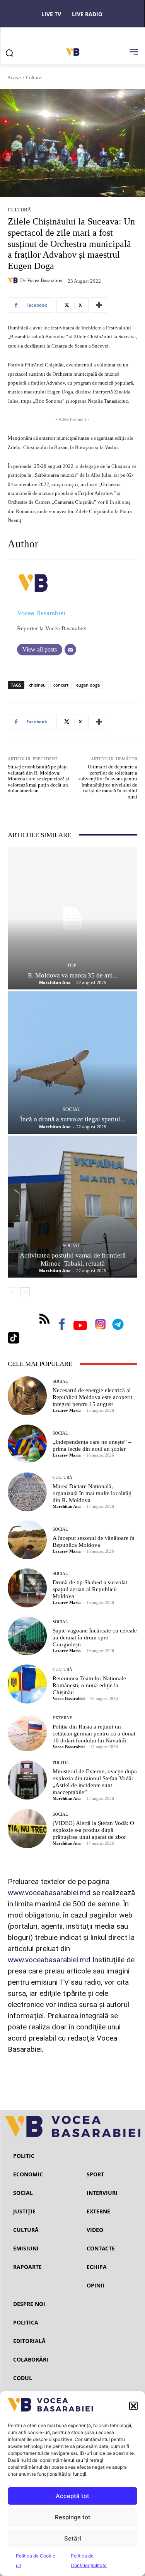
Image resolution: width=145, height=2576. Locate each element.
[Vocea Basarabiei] (14, 280)
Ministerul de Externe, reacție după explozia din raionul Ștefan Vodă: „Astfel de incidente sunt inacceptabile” (95, 1782)
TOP (72, 965)
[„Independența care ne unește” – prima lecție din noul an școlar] (27, 1444)
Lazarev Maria (67, 1410)
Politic (61, 1763)
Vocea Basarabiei (45, 280)
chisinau (37, 685)
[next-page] (25, 1292)
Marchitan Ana (55, 982)
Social (72, 1109)
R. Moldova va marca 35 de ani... (73, 975)
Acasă (14, 77)
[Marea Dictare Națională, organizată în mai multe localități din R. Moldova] (27, 1492)
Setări (73, 2538)
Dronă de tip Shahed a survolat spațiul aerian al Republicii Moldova (90, 1589)
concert (61, 685)
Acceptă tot (72, 2496)
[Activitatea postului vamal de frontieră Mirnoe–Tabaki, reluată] (72, 1207)
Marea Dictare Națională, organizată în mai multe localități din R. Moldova (92, 1493)
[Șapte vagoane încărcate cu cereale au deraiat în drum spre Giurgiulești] (27, 1636)
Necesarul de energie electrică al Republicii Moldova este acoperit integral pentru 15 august (92, 1397)
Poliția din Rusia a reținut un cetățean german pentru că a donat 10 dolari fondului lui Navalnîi (94, 1734)
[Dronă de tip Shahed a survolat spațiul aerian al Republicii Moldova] (27, 1588)
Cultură (34, 77)
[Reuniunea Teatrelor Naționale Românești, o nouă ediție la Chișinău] (27, 1684)
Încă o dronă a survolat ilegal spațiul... (72, 1119)
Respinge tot (73, 2517)
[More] (99, 305)
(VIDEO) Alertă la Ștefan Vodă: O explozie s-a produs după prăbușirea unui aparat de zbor (93, 1830)
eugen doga (88, 685)
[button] (133, 2406)
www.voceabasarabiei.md (49, 1893)
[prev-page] (13, 1292)
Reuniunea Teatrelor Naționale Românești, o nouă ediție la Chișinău (89, 1685)
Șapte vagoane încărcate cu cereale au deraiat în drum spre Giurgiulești (95, 1637)
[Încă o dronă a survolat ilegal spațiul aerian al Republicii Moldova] (72, 1063)
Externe (62, 1718)
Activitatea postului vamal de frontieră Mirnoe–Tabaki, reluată (73, 1259)
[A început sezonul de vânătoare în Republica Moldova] (27, 1540)
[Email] (70, 650)
